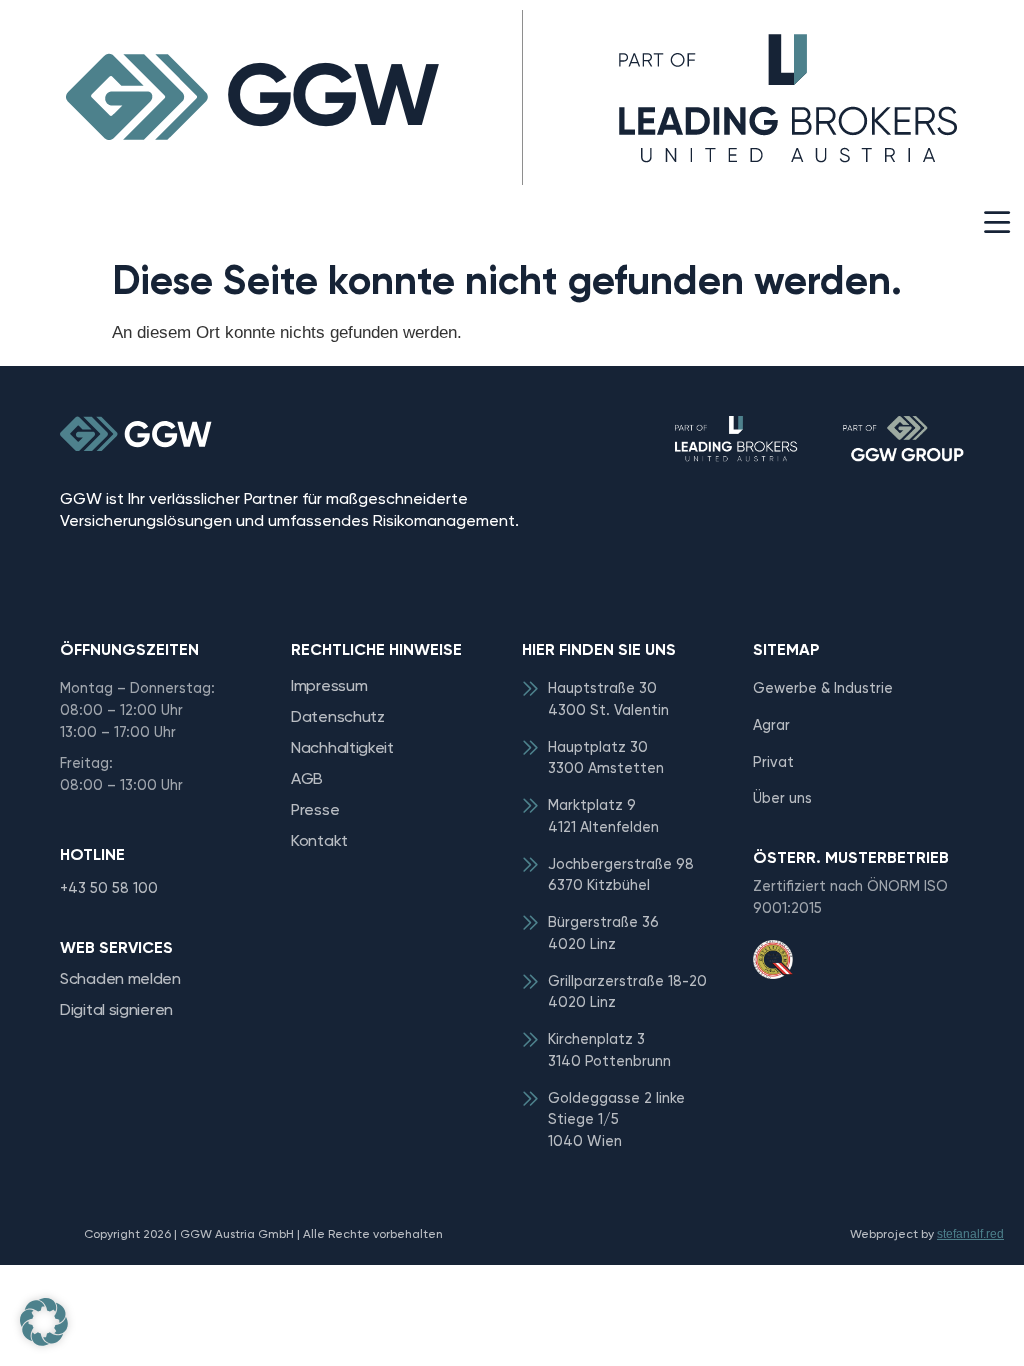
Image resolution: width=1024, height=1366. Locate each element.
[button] (996, 222)
